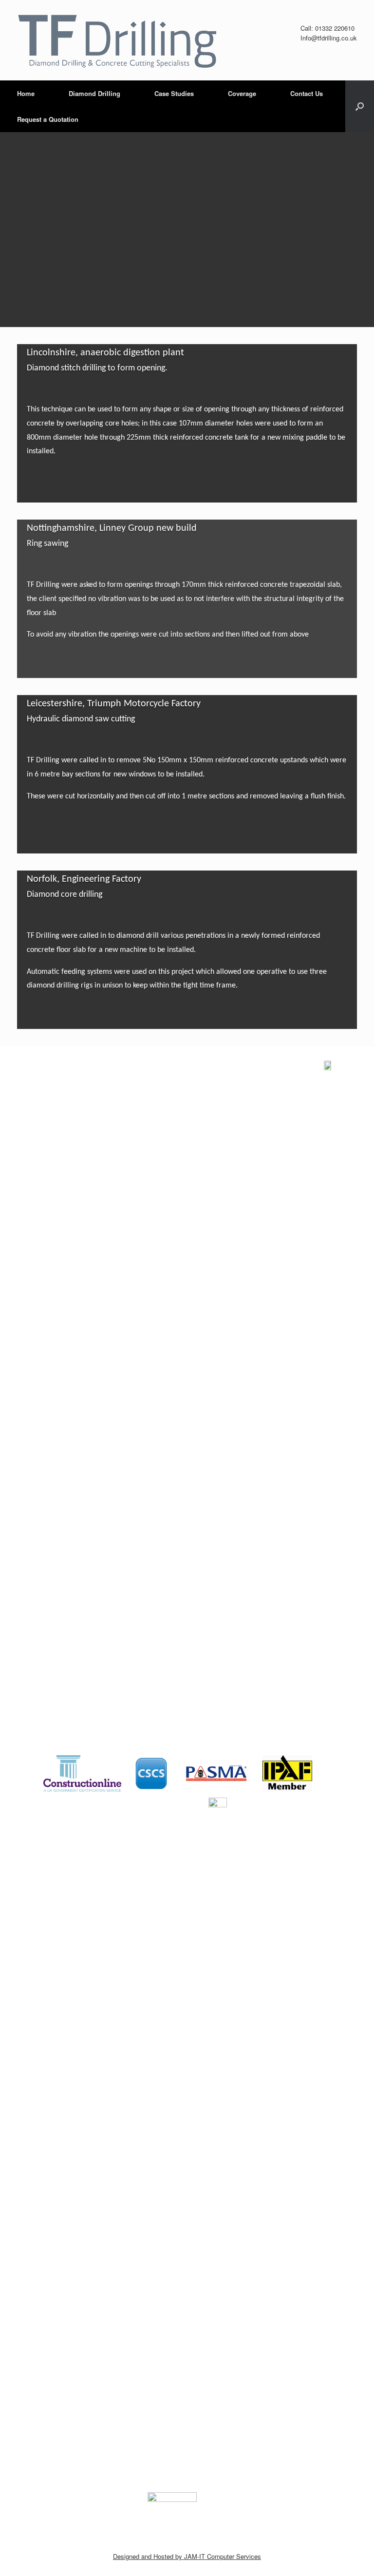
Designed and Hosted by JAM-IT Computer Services (187, 2556)
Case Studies (174, 93)
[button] (360, 106)
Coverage (242, 93)
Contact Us (307, 93)
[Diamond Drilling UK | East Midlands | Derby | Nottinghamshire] (117, 40)
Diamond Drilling (94, 93)
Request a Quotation (48, 119)
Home (26, 93)
